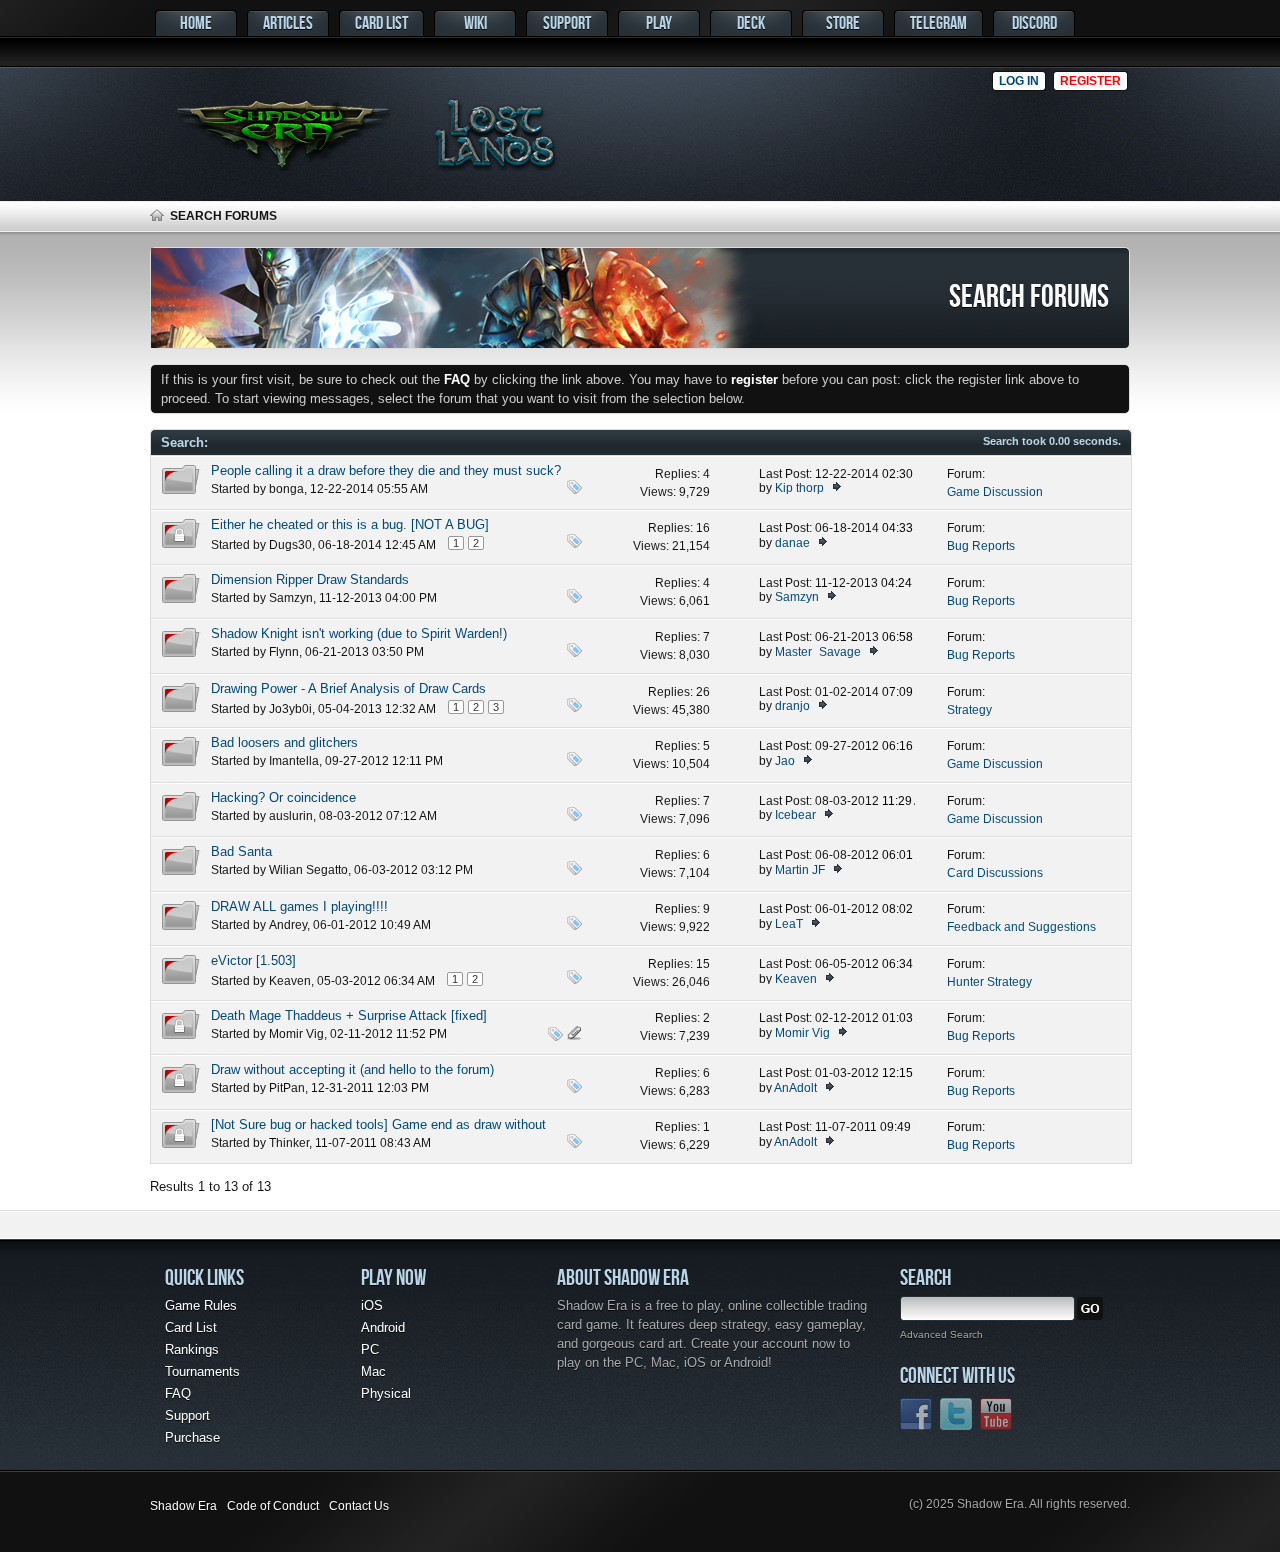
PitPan (287, 1088)
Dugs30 (290, 545)
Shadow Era (183, 1506)
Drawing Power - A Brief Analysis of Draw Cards (348, 688)
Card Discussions (995, 873)
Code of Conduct (273, 1506)
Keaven (290, 981)
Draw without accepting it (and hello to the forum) (352, 1069)
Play (659, 22)
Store (843, 22)
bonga (286, 489)
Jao (785, 761)
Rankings (192, 1349)
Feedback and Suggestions (1021, 927)
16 (703, 528)
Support (567, 22)
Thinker (289, 1143)
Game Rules (201, 1305)
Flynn (284, 652)
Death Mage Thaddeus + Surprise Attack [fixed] (349, 1015)
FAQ (178, 1393)
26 (703, 692)
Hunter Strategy (989, 982)
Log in (1019, 81)
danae (792, 543)
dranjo (792, 706)
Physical (386, 1393)
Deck (751, 22)
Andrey (288, 925)
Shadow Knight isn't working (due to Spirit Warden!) (359, 633)
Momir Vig (296, 1034)
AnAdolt (795, 1088)
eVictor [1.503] (253, 960)
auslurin (291, 816)
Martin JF (800, 870)
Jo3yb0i (290, 709)
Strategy (969, 710)
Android (383, 1327)
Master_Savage (818, 652)
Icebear (795, 815)
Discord (1034, 22)
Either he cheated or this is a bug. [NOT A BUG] (350, 524)
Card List (381, 22)
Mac (373, 1371)
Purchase (192, 1437)
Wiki (475, 22)
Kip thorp (799, 488)
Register (1090, 81)
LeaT (789, 924)
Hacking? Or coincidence (283, 797)
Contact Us (359, 1506)
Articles (288, 22)
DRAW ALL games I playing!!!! (299, 906)
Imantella (294, 761)
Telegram (938, 22)
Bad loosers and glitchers (284, 742)
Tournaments (202, 1371)
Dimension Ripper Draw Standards (310, 579)
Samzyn (291, 598)
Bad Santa (241, 851)
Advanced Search (941, 1334)
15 (703, 964)
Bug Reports (981, 546)
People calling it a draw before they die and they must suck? (386, 470)
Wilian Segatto (308, 870)
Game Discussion (995, 492)
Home (196, 22)
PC (370, 1349)
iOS (372, 1305)
